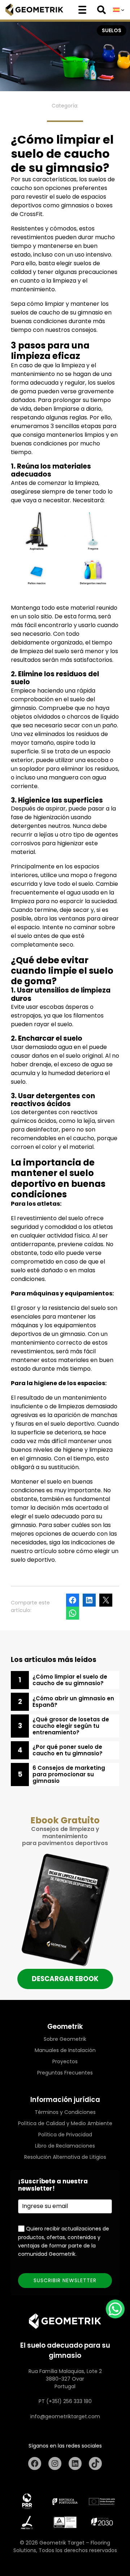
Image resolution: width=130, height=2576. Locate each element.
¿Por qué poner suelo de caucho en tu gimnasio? (68, 1750)
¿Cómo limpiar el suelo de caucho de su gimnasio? (70, 1680)
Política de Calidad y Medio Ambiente (65, 2123)
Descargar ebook (65, 1979)
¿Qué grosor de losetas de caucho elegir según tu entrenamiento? (71, 1726)
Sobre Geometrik (65, 2039)
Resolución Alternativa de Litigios (65, 2157)
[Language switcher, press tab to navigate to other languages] (119, 10)
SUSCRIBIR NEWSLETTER (65, 2280)
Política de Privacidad (65, 2135)
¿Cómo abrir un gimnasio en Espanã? (73, 1702)
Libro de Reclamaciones (65, 2146)
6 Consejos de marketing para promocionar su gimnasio (69, 1775)
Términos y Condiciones (65, 2112)
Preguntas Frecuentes (65, 2073)
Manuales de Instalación (65, 2050)
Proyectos (65, 2061)
